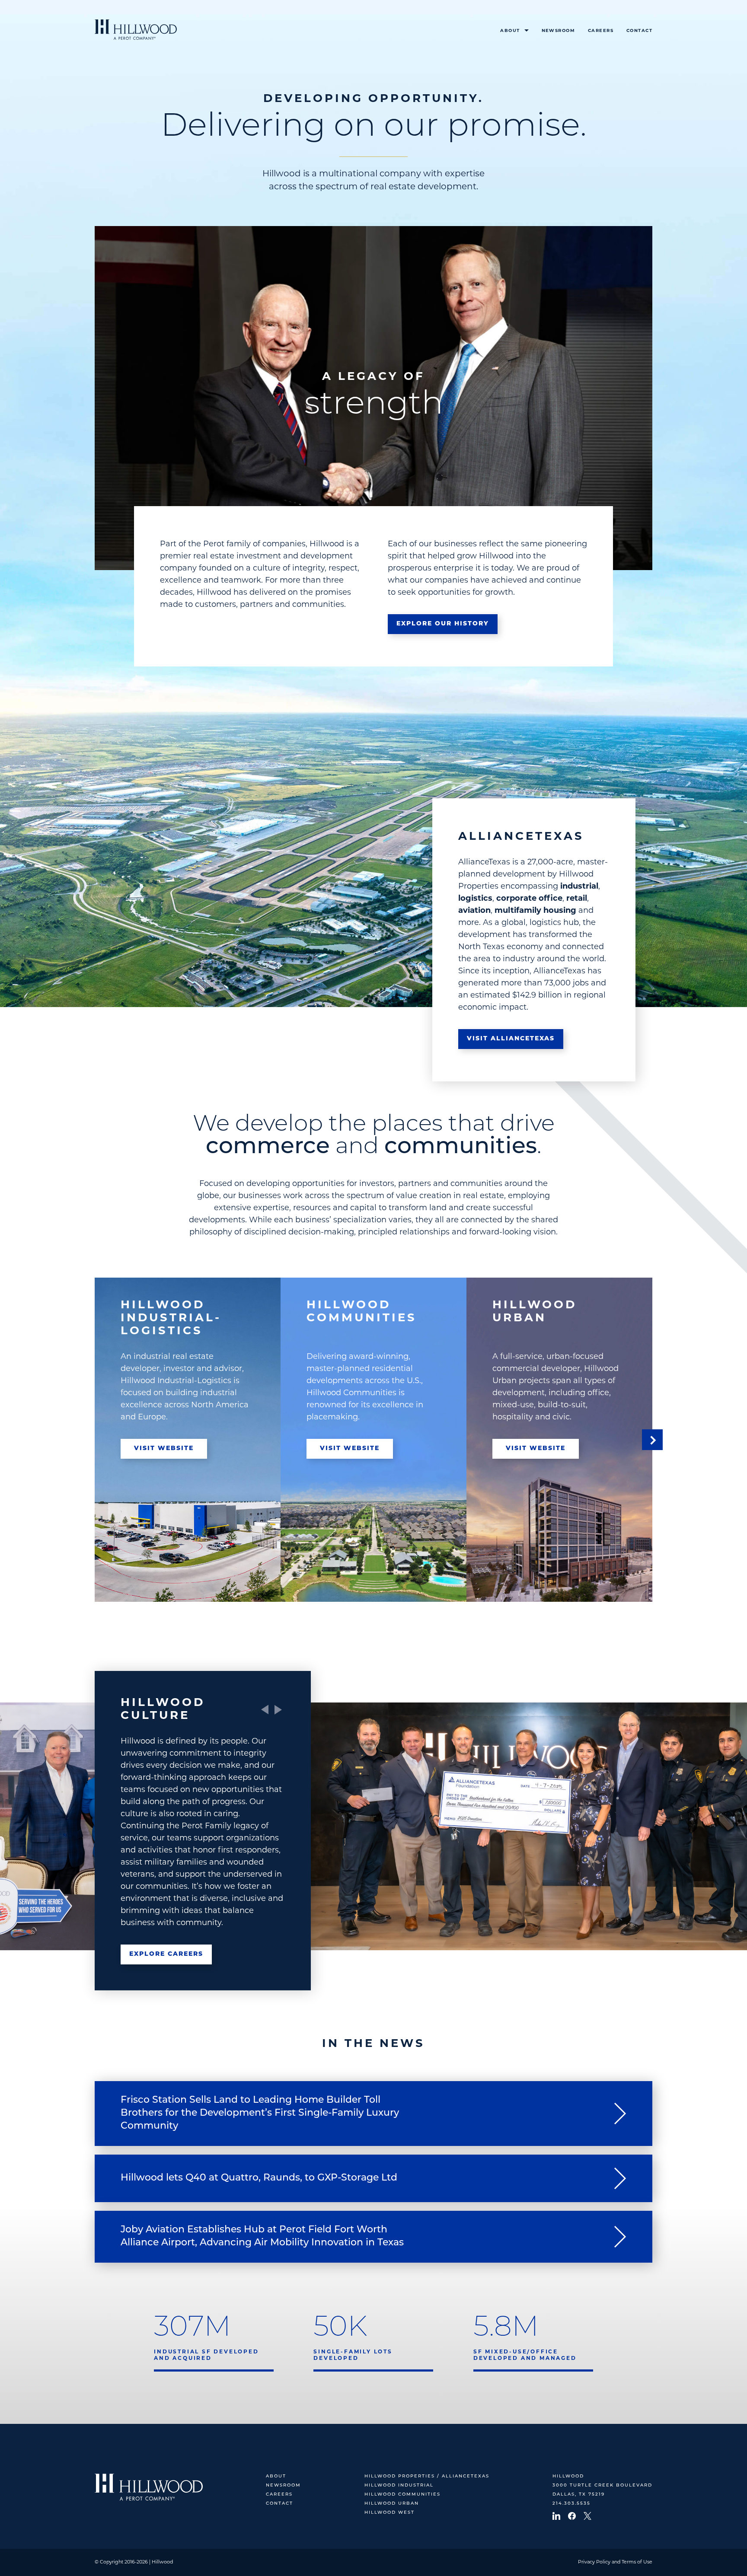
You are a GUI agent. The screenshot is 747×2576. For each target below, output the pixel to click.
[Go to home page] (136, 30)
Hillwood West (389, 2513)
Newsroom (558, 31)
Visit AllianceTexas (511, 1039)
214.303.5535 (571, 2504)
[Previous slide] (265, 1710)
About (510, 31)
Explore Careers (166, 1954)
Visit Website (164, 1449)
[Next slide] (652, 1440)
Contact (639, 31)
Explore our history (443, 624)
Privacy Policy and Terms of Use (615, 2562)
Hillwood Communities (402, 2495)
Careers (601, 31)
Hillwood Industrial (399, 2485)
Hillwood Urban (392, 2504)
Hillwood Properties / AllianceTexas (427, 2476)
